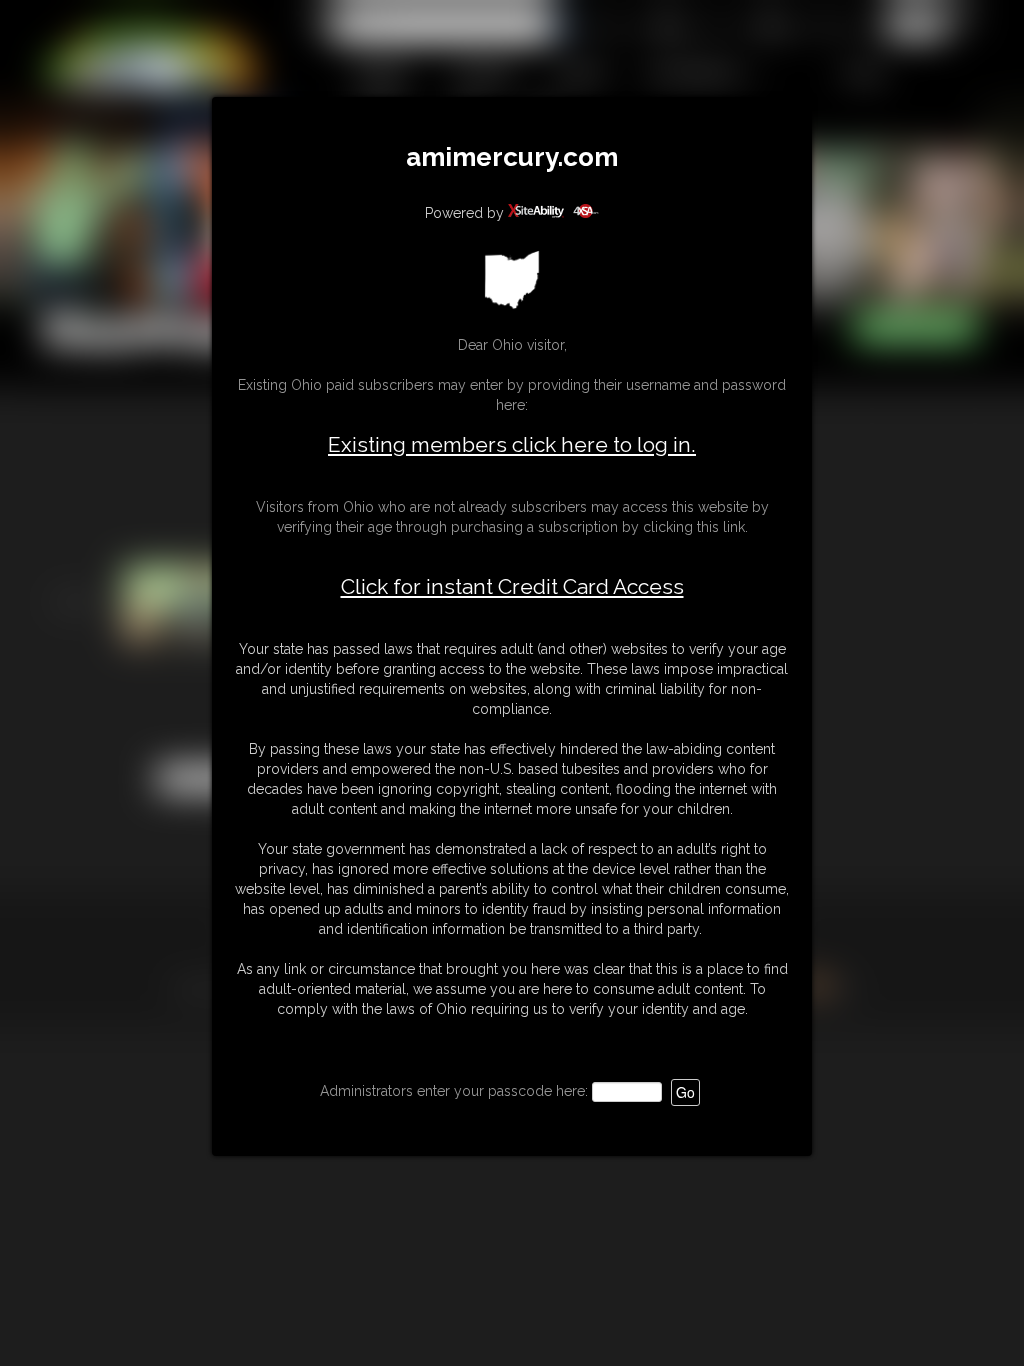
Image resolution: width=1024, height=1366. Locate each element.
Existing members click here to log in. (512, 444)
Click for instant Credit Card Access (512, 587)
